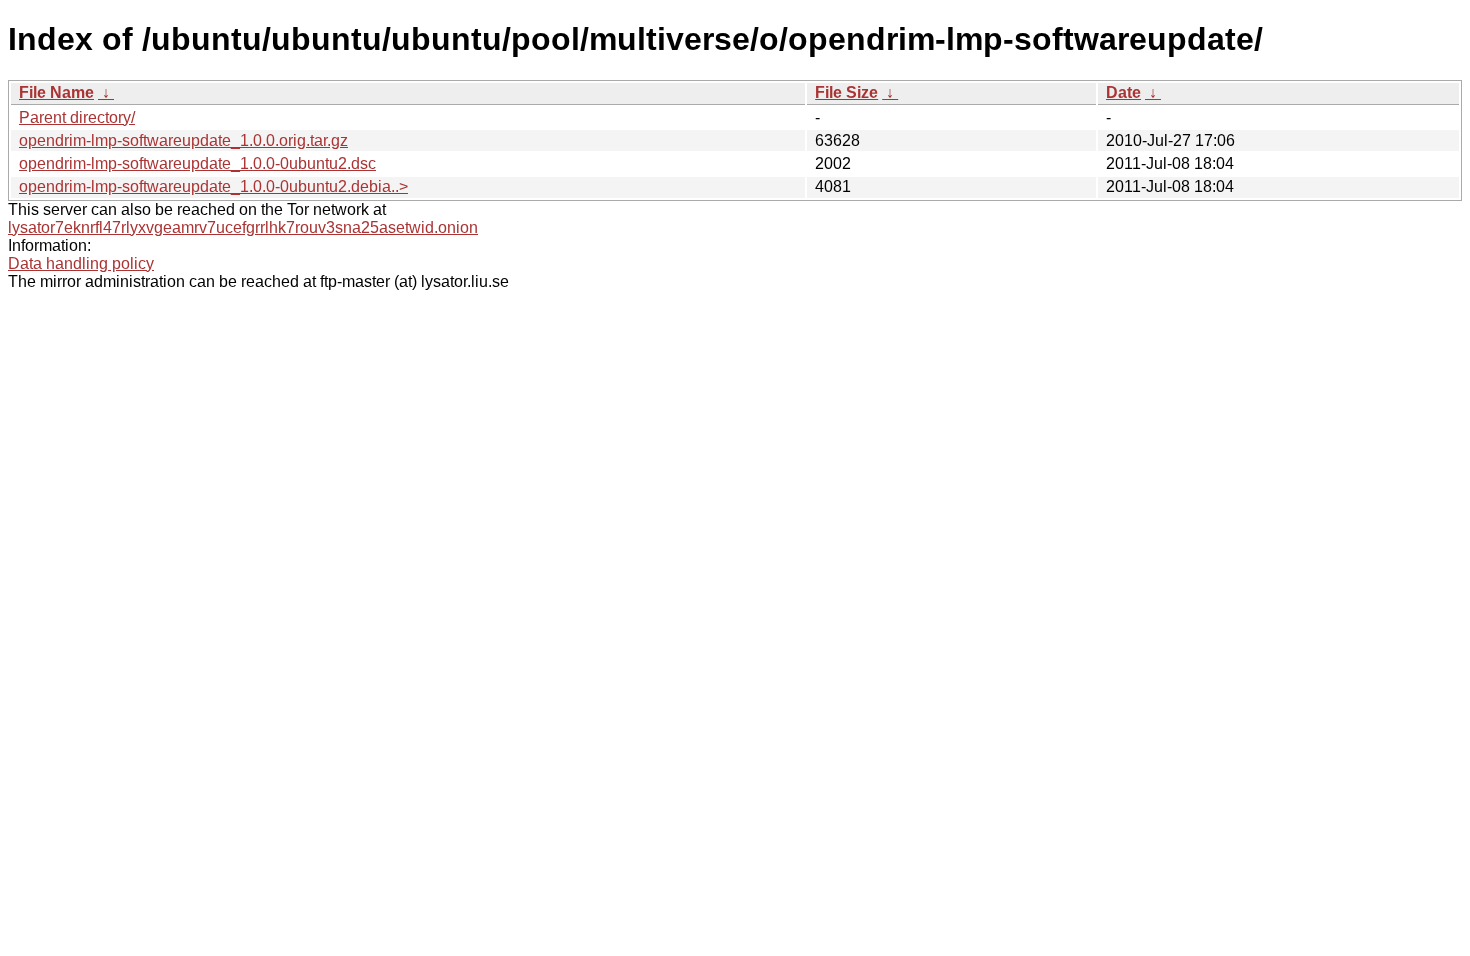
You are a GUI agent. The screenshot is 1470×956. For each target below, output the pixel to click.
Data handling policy (81, 263)
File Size (846, 92)
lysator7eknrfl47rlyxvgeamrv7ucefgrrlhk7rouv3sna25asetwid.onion (243, 227)
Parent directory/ (77, 117)
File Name (56, 92)
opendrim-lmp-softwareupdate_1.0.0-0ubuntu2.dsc (197, 163)
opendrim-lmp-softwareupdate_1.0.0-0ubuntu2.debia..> (213, 186)
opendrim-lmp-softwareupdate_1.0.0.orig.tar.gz (183, 140)
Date (1123, 92)
